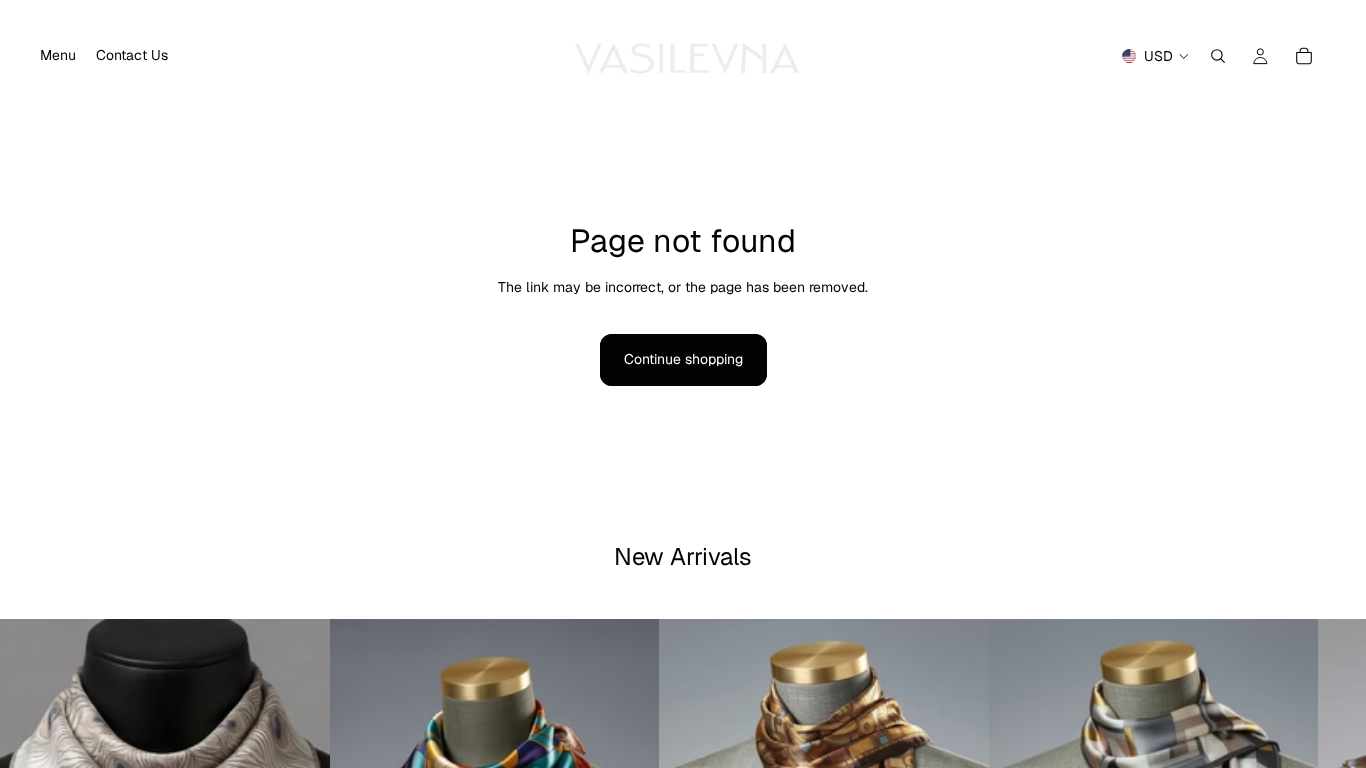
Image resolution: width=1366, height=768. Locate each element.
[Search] (1218, 56)
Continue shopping (683, 359)
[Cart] (1304, 56)
